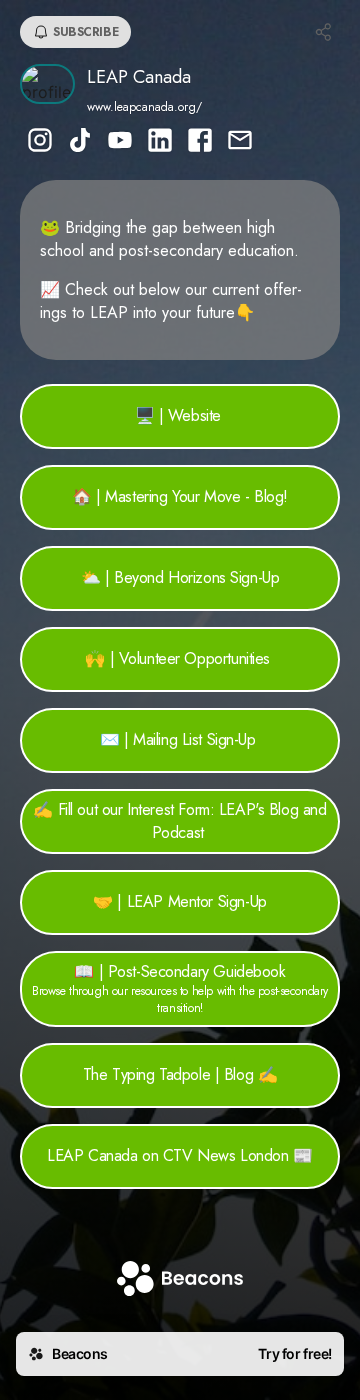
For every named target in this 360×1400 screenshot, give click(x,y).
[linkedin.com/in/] (160, 142)
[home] (180, 1280)
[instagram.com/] (40, 142)
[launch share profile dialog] (324, 32)
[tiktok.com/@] (80, 142)
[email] (240, 142)
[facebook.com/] (200, 142)
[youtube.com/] (120, 142)
